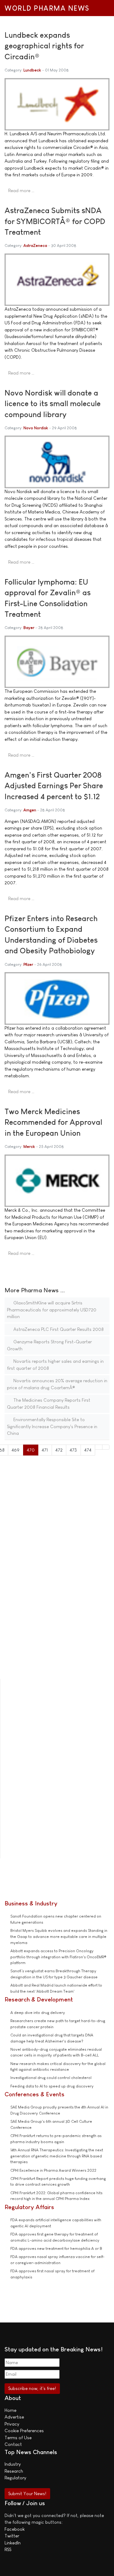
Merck (29, 1146)
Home (10, 2410)
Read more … (21, 190)
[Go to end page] (106, 1447)
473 (73, 1450)
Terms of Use (18, 2438)
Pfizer (28, 964)
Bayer (29, 628)
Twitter (12, 2536)
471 (45, 1450)
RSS (8, 2549)
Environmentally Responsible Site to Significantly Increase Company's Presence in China (52, 1426)
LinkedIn (13, 2543)
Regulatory (15, 2478)
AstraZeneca (35, 245)
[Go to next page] (99, 1447)
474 (88, 1450)
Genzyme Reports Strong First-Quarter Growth (49, 1345)
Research (14, 2471)
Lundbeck (32, 70)
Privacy (12, 2424)
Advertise (14, 2417)
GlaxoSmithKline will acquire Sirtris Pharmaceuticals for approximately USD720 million (52, 1310)
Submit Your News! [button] (27, 2493)
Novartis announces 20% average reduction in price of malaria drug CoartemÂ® (57, 1384)
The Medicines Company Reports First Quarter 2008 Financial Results (49, 1404)
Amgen (30, 810)
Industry (13, 2464)
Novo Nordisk (36, 428)
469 (16, 1450)
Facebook (15, 2529)
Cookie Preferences (24, 2431)
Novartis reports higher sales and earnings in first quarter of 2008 (55, 1365)
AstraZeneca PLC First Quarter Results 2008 (58, 1329)
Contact (13, 2444)
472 (59, 1450)
